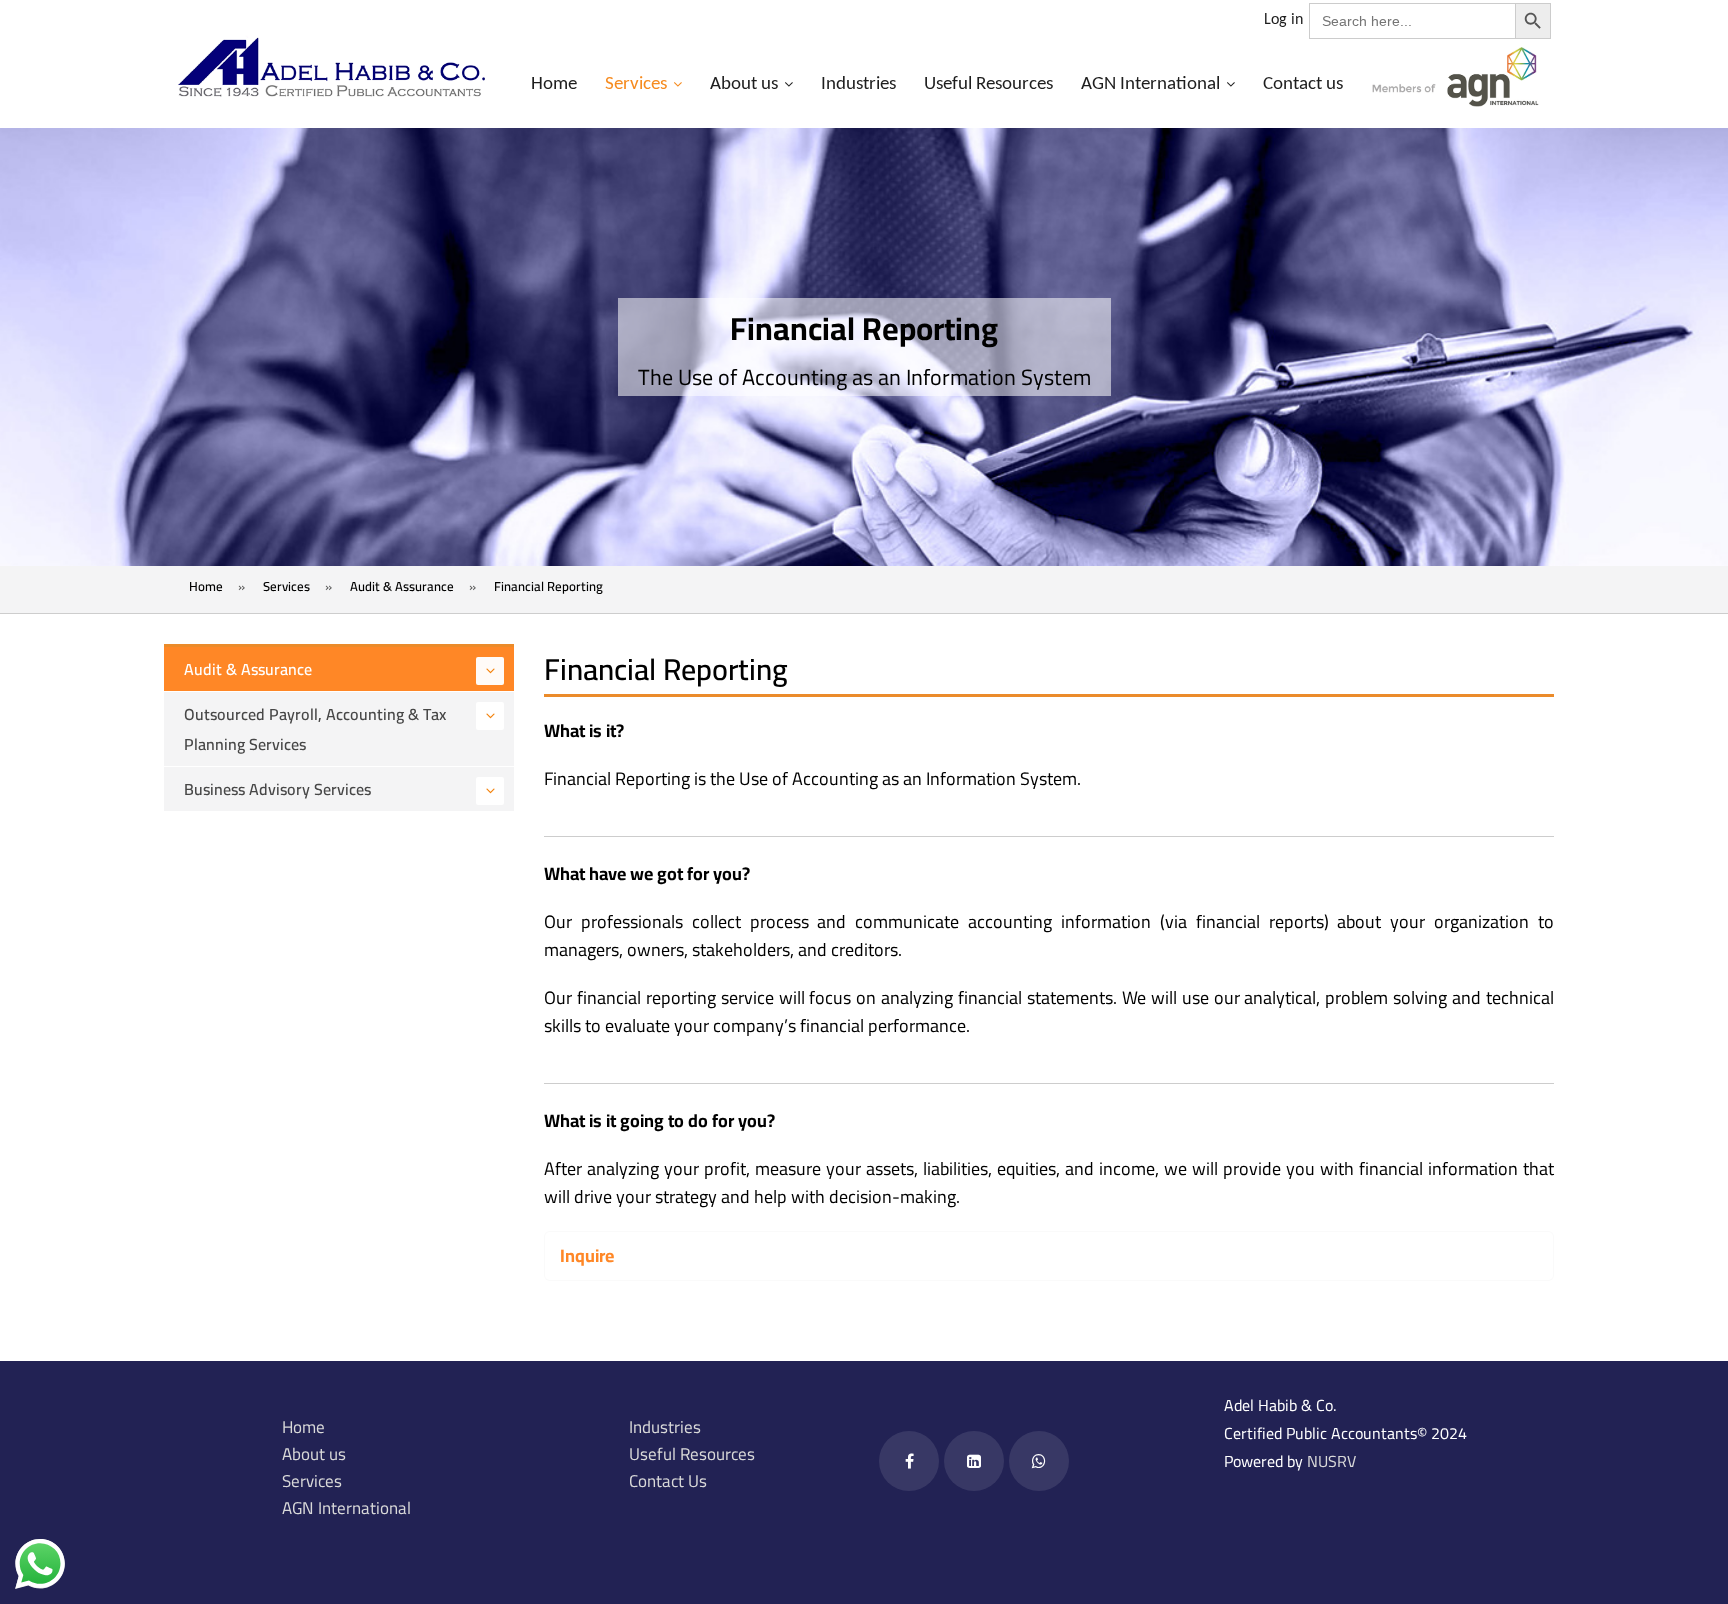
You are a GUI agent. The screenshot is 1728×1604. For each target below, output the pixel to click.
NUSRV (1331, 1461)
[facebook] (909, 1461)
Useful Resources (988, 84)
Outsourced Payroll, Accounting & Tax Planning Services (315, 729)
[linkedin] (974, 1461)
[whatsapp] (1039, 1461)
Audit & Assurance (248, 669)
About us (744, 84)
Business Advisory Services (277, 789)
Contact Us (668, 1481)
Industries (858, 84)
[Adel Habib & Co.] (330, 67)
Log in (1283, 20)
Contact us (1303, 84)
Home (554, 84)
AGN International (1150, 84)
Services (636, 84)
